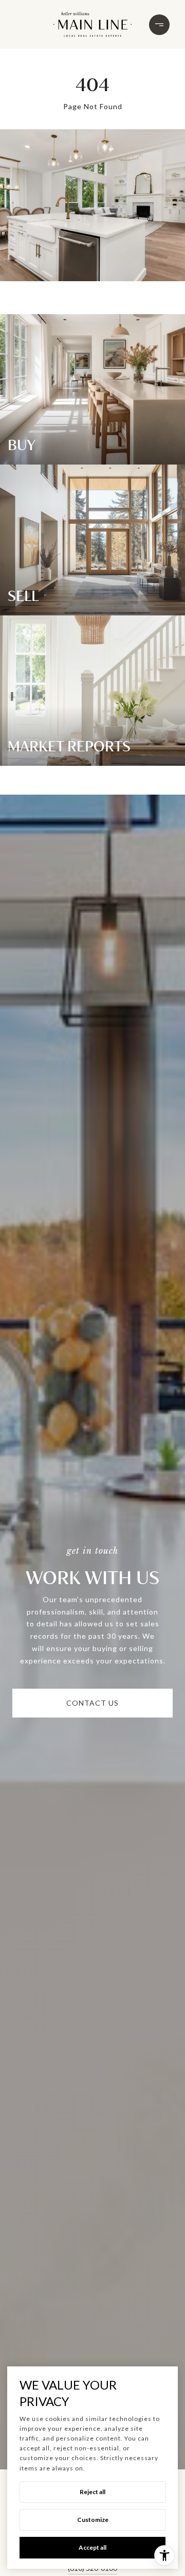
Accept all (92, 2547)
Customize (93, 2520)
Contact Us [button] (92, 1703)
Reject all (92, 2492)
